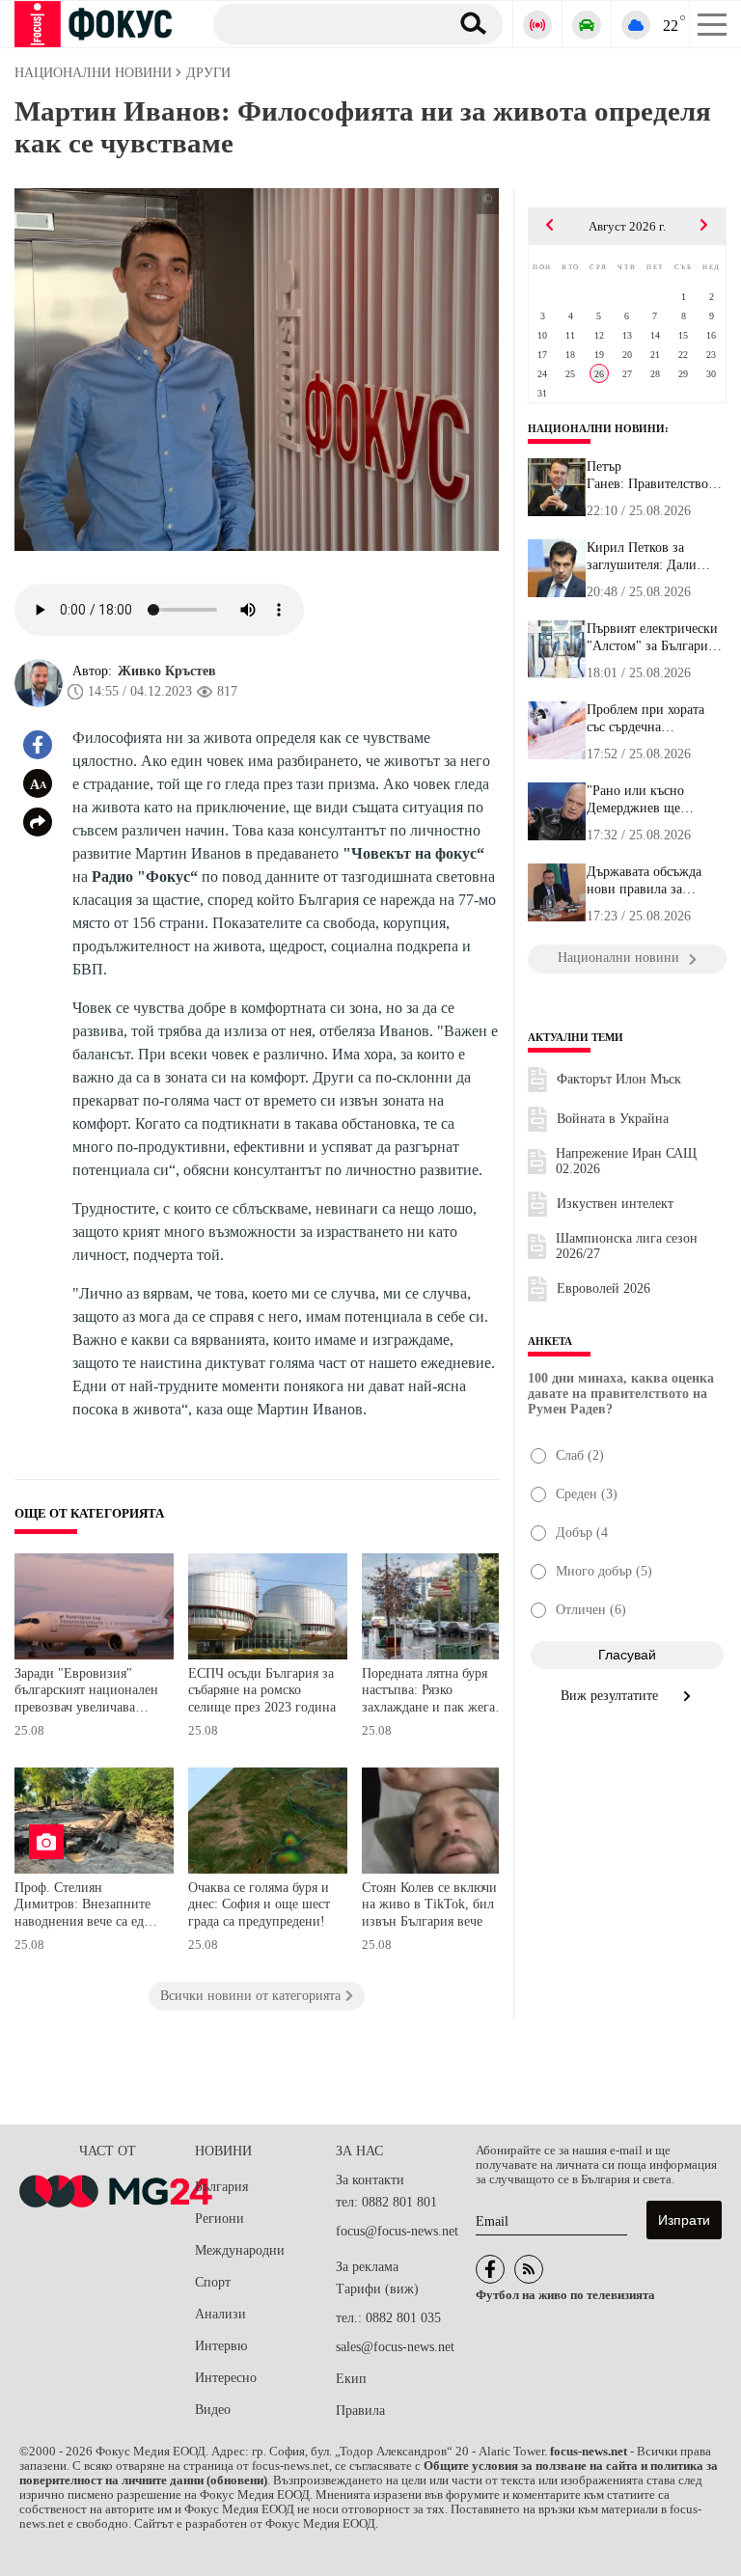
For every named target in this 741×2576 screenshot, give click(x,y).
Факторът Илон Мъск (619, 1079)
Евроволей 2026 (604, 1288)
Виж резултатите (611, 1696)
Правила (360, 2411)
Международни (240, 2250)
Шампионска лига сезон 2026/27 (627, 1246)
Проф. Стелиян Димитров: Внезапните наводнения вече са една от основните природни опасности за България (86, 1907)
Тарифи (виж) (377, 2289)
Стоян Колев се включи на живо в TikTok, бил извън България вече (429, 1905)
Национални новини (596, 428)
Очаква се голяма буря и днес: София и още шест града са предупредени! (259, 1905)
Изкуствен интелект (615, 1204)
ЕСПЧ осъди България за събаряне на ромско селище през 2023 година (262, 1690)
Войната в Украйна (613, 1119)
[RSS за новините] (529, 2269)
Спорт (213, 2282)
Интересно (226, 2378)
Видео (213, 2410)
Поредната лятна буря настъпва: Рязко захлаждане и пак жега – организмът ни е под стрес (434, 1693)
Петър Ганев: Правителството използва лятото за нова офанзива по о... (654, 476)
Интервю (221, 2346)
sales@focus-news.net (395, 2347)
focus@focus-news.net (397, 2231)
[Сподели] (38, 822)
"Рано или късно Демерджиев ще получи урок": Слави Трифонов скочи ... (648, 800)
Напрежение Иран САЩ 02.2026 (626, 1161)
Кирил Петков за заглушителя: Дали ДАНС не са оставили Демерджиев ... (650, 557)
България (221, 2187)
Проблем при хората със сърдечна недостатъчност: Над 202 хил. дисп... (646, 719)
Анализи (220, 2314)
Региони (220, 2219)
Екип (351, 2379)
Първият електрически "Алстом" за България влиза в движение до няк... (652, 638)
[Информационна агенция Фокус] (490, 2269)
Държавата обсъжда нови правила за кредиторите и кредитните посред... (647, 881)
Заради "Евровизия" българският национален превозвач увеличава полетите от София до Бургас (86, 1693)
